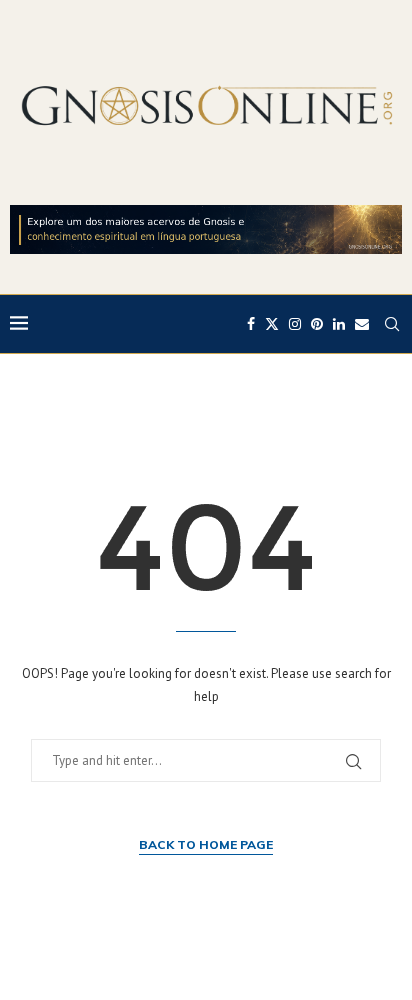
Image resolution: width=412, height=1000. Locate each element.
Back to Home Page (206, 844)
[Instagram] (295, 324)
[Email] (362, 324)
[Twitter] (272, 324)
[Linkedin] (339, 324)
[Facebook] (251, 324)
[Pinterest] (317, 324)
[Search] (392, 324)
